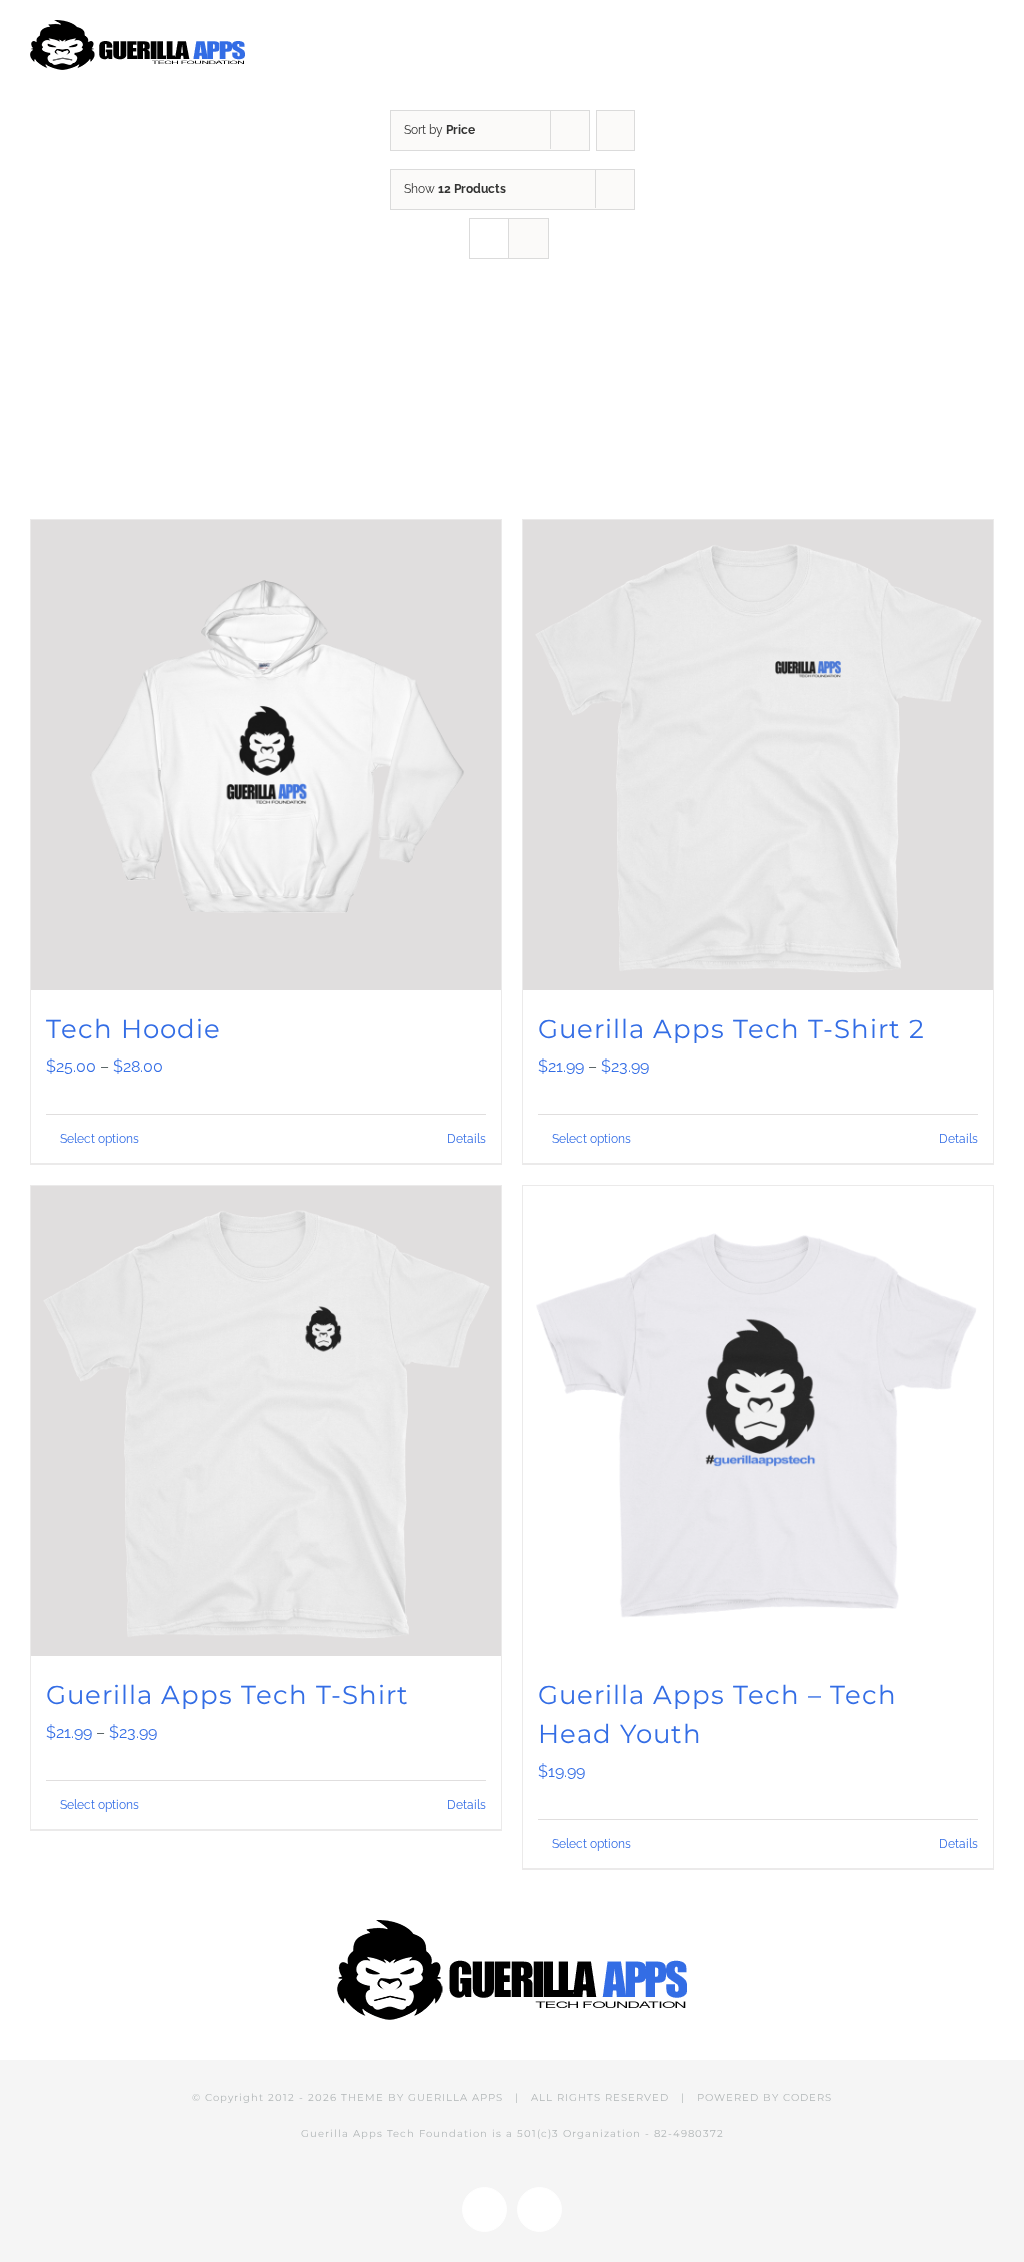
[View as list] (528, 238)
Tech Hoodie (133, 1029)
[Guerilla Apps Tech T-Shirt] (266, 1421)
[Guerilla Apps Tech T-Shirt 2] (758, 755)
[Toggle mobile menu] (986, 37)
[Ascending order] (615, 130)
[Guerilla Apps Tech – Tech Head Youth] (758, 1421)
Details (466, 1139)
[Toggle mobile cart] (950, 37)
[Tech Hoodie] (266, 755)
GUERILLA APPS (455, 2097)
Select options (99, 1139)
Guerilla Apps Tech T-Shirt (227, 1695)
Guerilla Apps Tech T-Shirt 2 (731, 1029)
